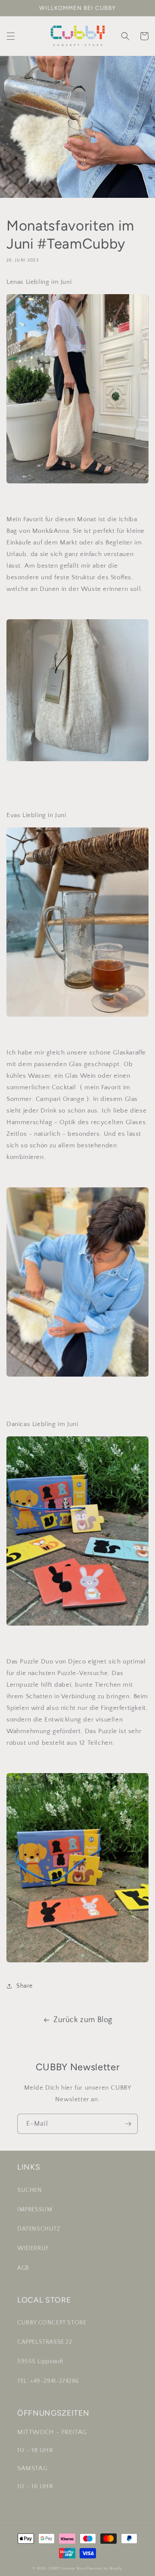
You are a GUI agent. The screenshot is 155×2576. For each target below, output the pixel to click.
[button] (11, 36)
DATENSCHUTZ (39, 2229)
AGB (23, 2268)
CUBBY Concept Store (67, 2568)
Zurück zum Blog (83, 2020)
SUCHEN (30, 2190)
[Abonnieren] (128, 2124)
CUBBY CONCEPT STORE (52, 2323)
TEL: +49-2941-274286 (48, 2381)
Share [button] (25, 1986)
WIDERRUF (33, 2248)
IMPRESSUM (35, 2210)
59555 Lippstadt (40, 2361)
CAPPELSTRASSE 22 (45, 2342)
